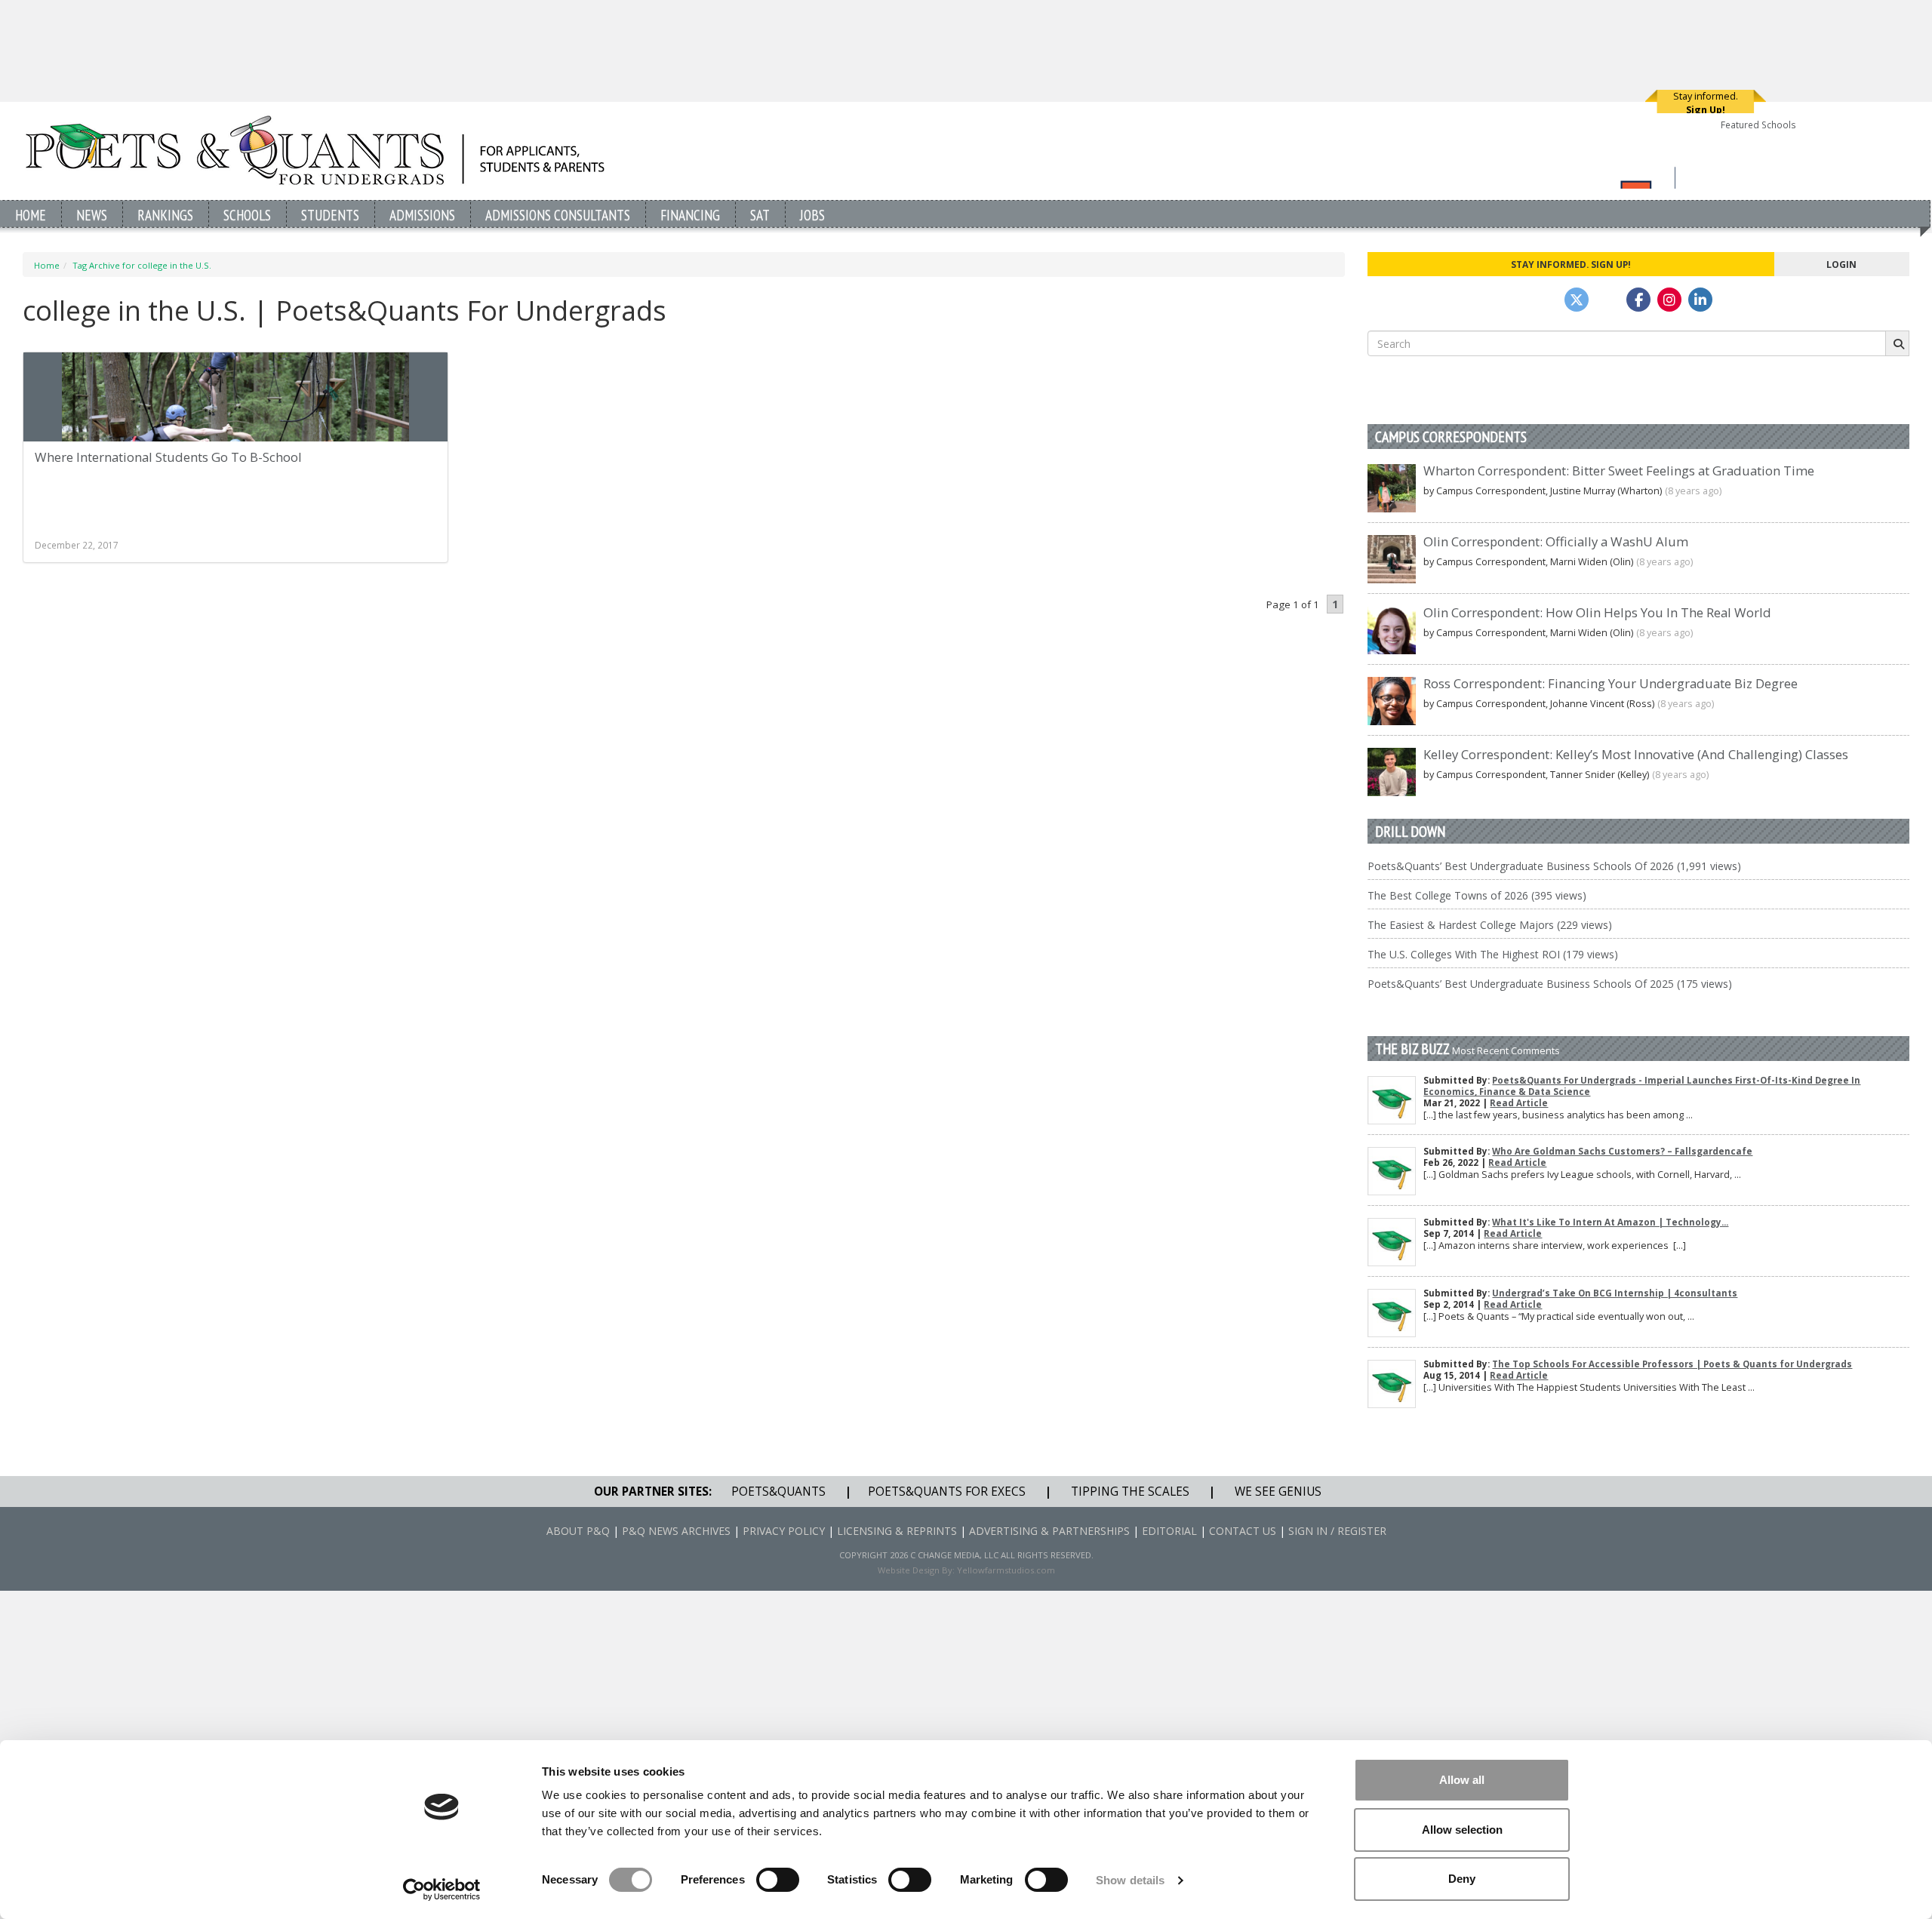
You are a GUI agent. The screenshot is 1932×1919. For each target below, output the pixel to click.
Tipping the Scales (1130, 1492)
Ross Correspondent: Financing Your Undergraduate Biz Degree (1611, 683)
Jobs (812, 215)
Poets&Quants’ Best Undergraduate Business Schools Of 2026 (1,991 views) (1554, 866)
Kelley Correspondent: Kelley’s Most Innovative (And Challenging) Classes (1636, 754)
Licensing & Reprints (897, 1531)
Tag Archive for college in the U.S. (142, 265)
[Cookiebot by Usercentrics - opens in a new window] (442, 1890)
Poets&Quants (778, 1492)
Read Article (1519, 1103)
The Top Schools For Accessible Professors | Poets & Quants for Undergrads (1672, 1364)
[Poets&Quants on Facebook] (1669, 300)
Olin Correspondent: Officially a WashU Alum (1556, 541)
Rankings (165, 215)
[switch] (778, 1880)
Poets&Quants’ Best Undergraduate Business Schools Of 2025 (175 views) (1550, 984)
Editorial (1169, 1531)
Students (330, 215)
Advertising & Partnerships (1049, 1531)
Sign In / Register (1337, 1531)
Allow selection (1462, 1830)
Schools (247, 215)
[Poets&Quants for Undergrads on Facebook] (1638, 300)
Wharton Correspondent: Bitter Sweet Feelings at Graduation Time (1619, 471)
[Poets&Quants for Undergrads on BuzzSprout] (1607, 300)
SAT (760, 215)
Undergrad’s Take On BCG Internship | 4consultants (1615, 1293)
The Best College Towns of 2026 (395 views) (1477, 895)
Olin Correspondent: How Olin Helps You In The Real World (1597, 612)
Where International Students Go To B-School (168, 457)
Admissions (422, 215)
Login (1841, 264)
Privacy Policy (784, 1531)
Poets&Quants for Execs (947, 1492)
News (92, 215)
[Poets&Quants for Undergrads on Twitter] (1577, 300)
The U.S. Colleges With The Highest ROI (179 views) (1493, 954)
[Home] (315, 150)
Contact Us (1243, 1531)
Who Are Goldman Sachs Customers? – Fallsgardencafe (1622, 1151)
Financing (690, 215)
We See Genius (1278, 1492)
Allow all (1462, 1780)
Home (31, 215)
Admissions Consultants (558, 215)
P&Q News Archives (676, 1531)
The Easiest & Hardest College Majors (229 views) (1490, 925)
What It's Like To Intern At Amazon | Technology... (1610, 1222)
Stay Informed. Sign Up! (1571, 264)
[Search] (1897, 343)
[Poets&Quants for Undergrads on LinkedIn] (1700, 300)
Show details (1130, 1880)
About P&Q (578, 1531)
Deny (1462, 1879)
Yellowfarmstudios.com (1006, 1570)
